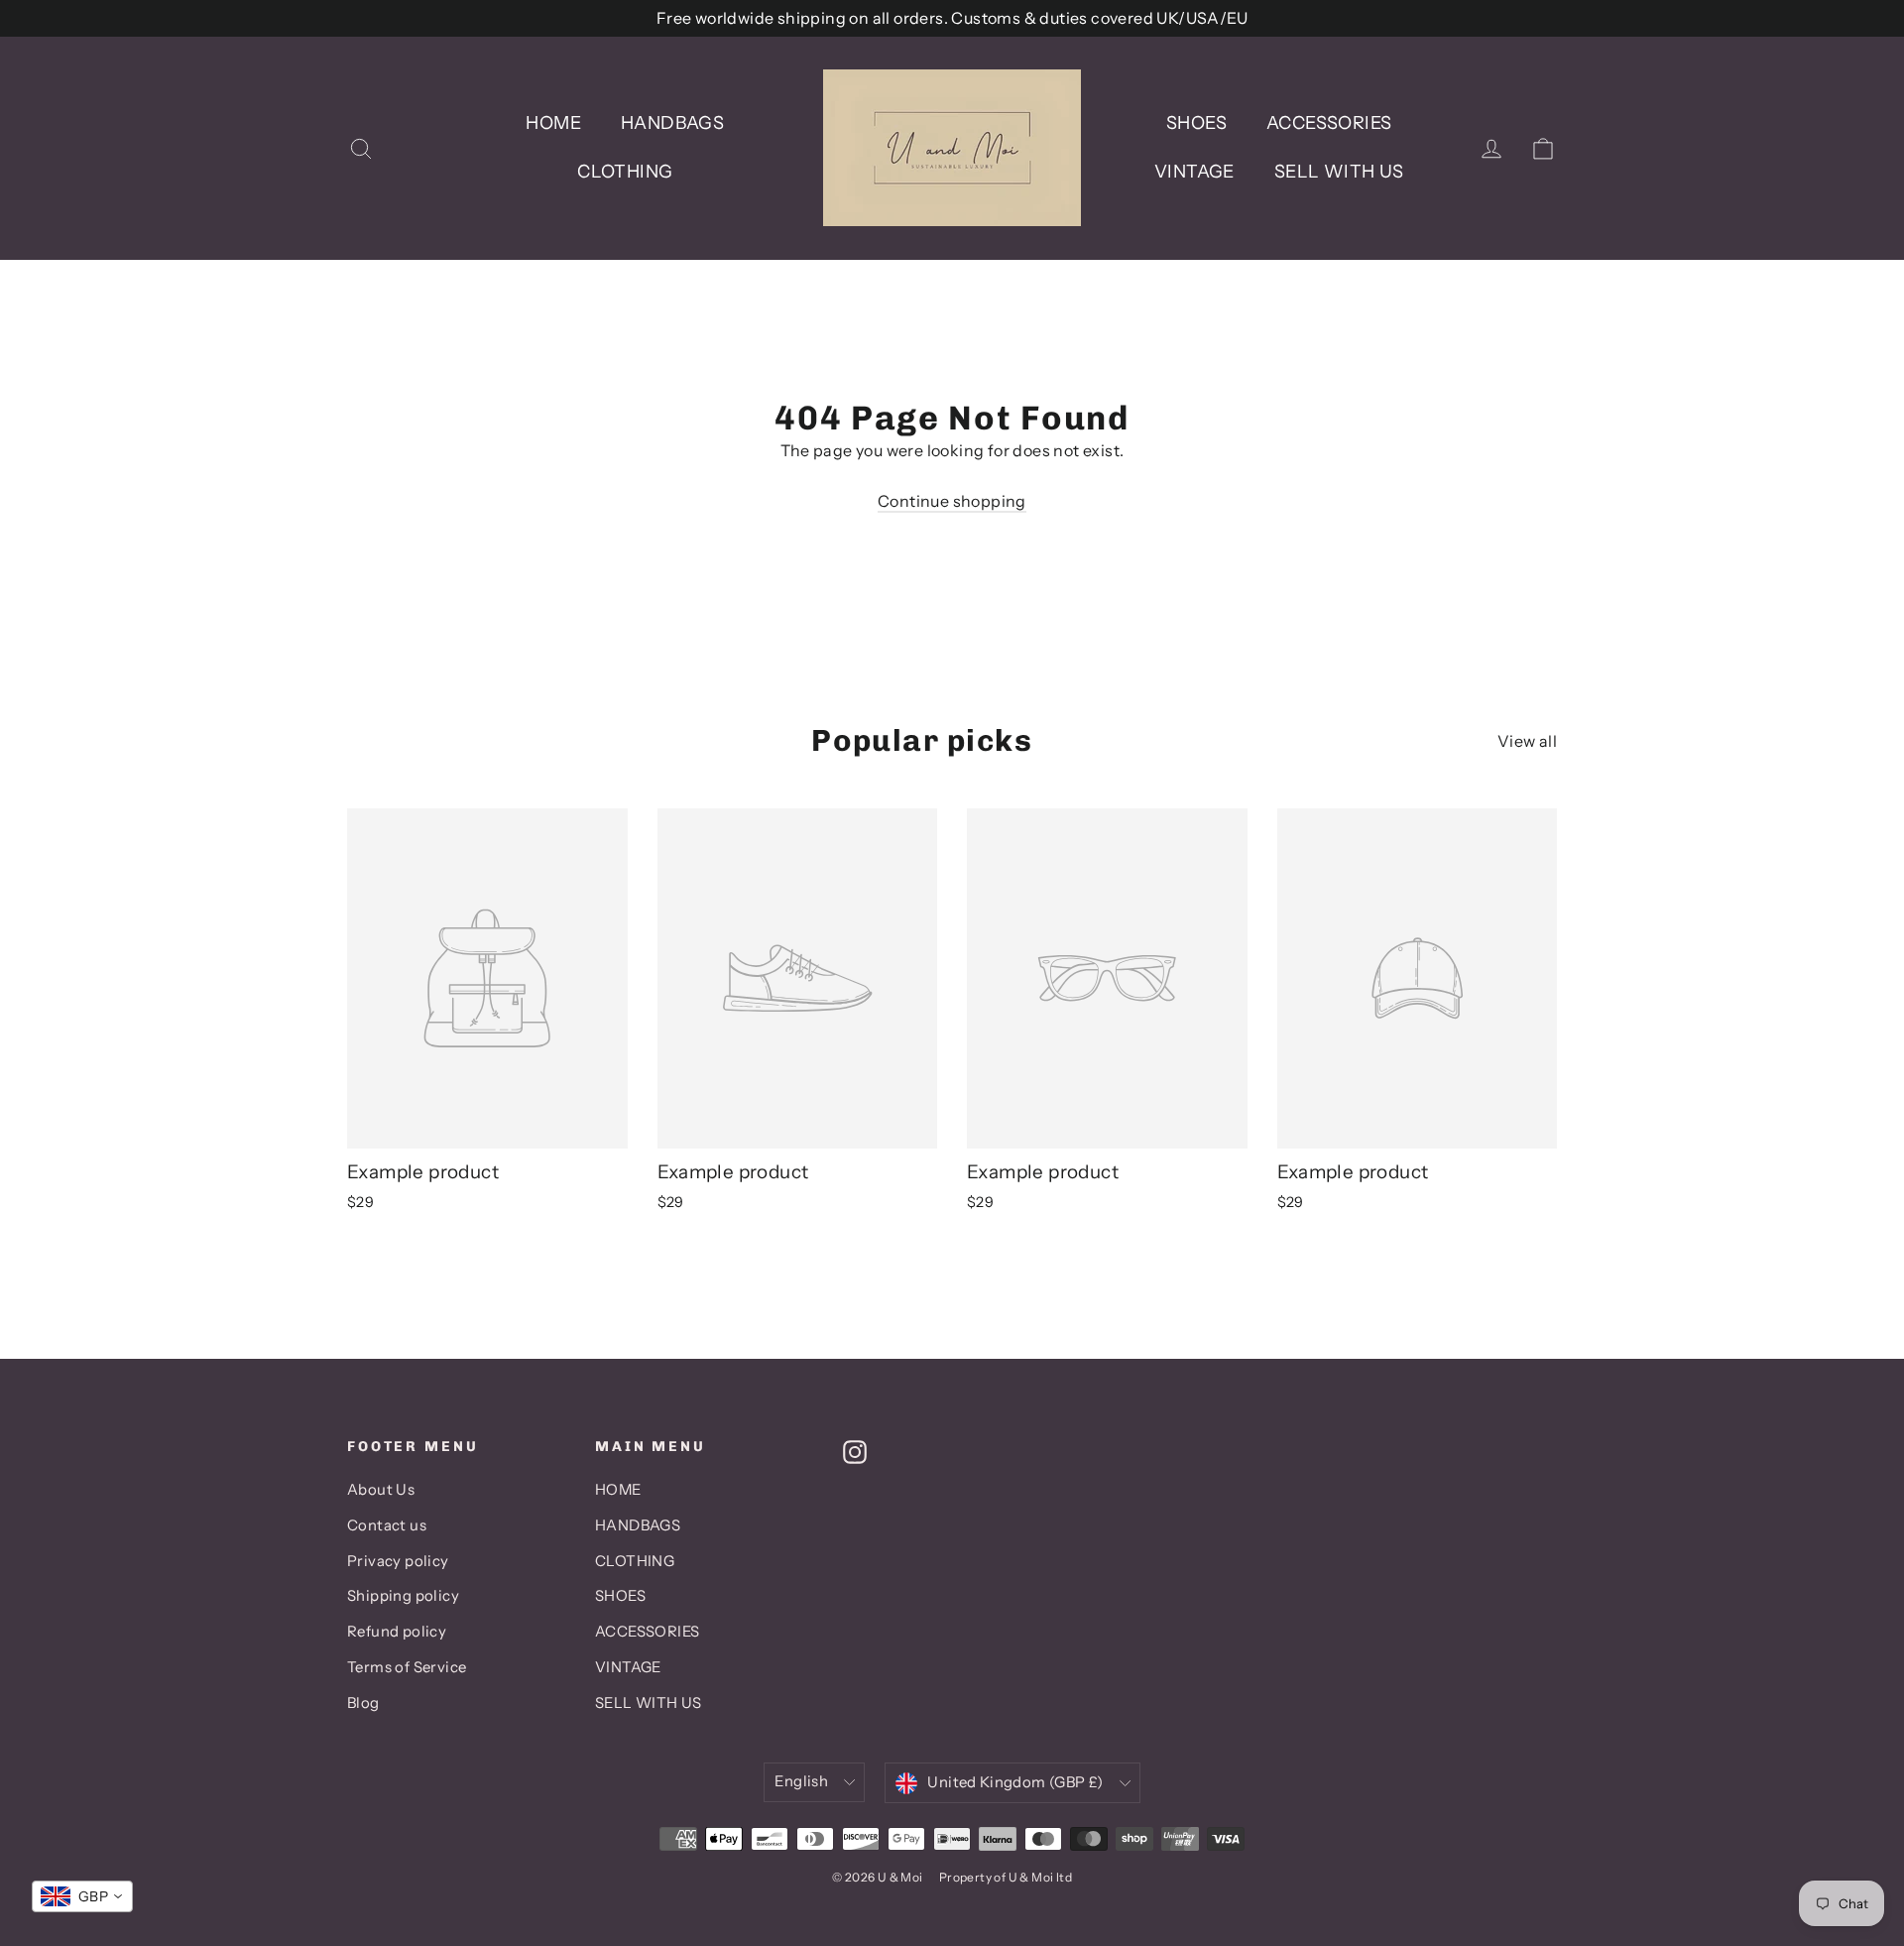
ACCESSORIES (1329, 123)
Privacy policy (398, 1561)
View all (1527, 741)
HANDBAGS (672, 123)
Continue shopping (952, 501)
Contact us (387, 1525)
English (801, 1781)
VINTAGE (1194, 172)
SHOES (1196, 123)
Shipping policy (403, 1596)
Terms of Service (407, 1667)
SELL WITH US (1339, 172)
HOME (553, 123)
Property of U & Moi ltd (1006, 1877)
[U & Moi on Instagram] (855, 1451)
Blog (363, 1703)
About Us (381, 1490)
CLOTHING (625, 172)
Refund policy (397, 1632)
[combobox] (82, 1896)
